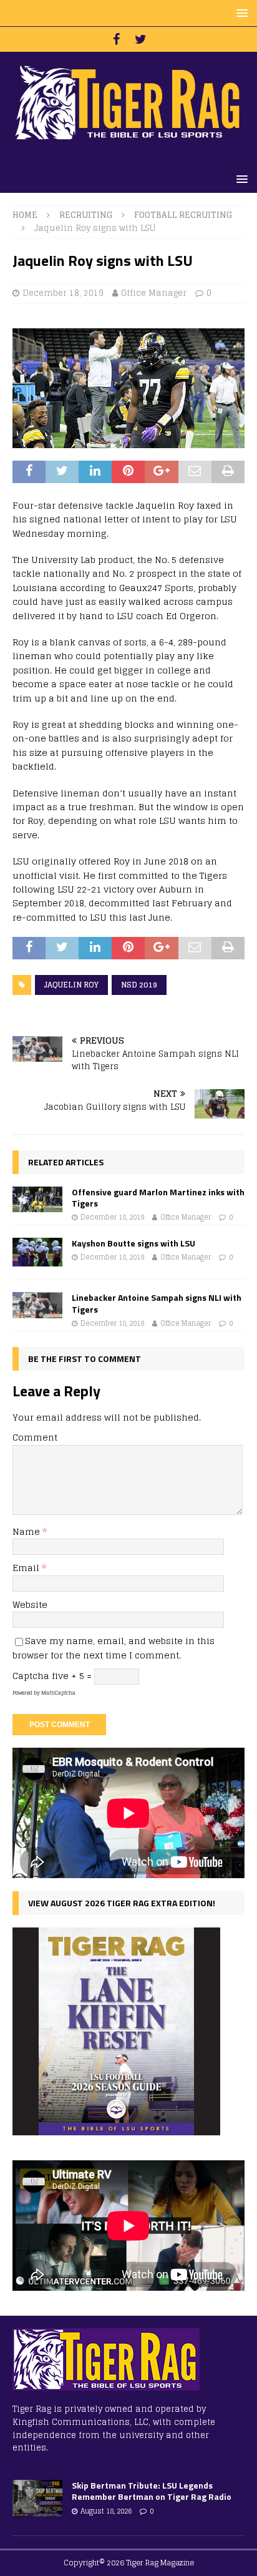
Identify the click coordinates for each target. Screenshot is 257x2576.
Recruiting (86, 215)
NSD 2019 (139, 985)
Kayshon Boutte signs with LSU (133, 1243)
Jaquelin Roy (71, 985)
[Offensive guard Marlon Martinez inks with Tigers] (37, 1199)
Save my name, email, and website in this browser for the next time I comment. (114, 1648)
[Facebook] (116, 39)
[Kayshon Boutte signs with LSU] (37, 1252)
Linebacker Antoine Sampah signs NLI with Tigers (157, 1303)
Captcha (31, 1676)
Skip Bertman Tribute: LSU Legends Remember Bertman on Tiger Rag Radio (152, 2491)
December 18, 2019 (63, 293)
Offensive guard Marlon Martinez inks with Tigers (158, 1197)
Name (27, 1531)
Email (27, 1568)
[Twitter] (141, 39)
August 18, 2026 (106, 2511)
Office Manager (154, 293)
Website (30, 1604)
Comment (35, 1437)
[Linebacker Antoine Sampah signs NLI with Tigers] (37, 1305)
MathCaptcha (58, 1693)
